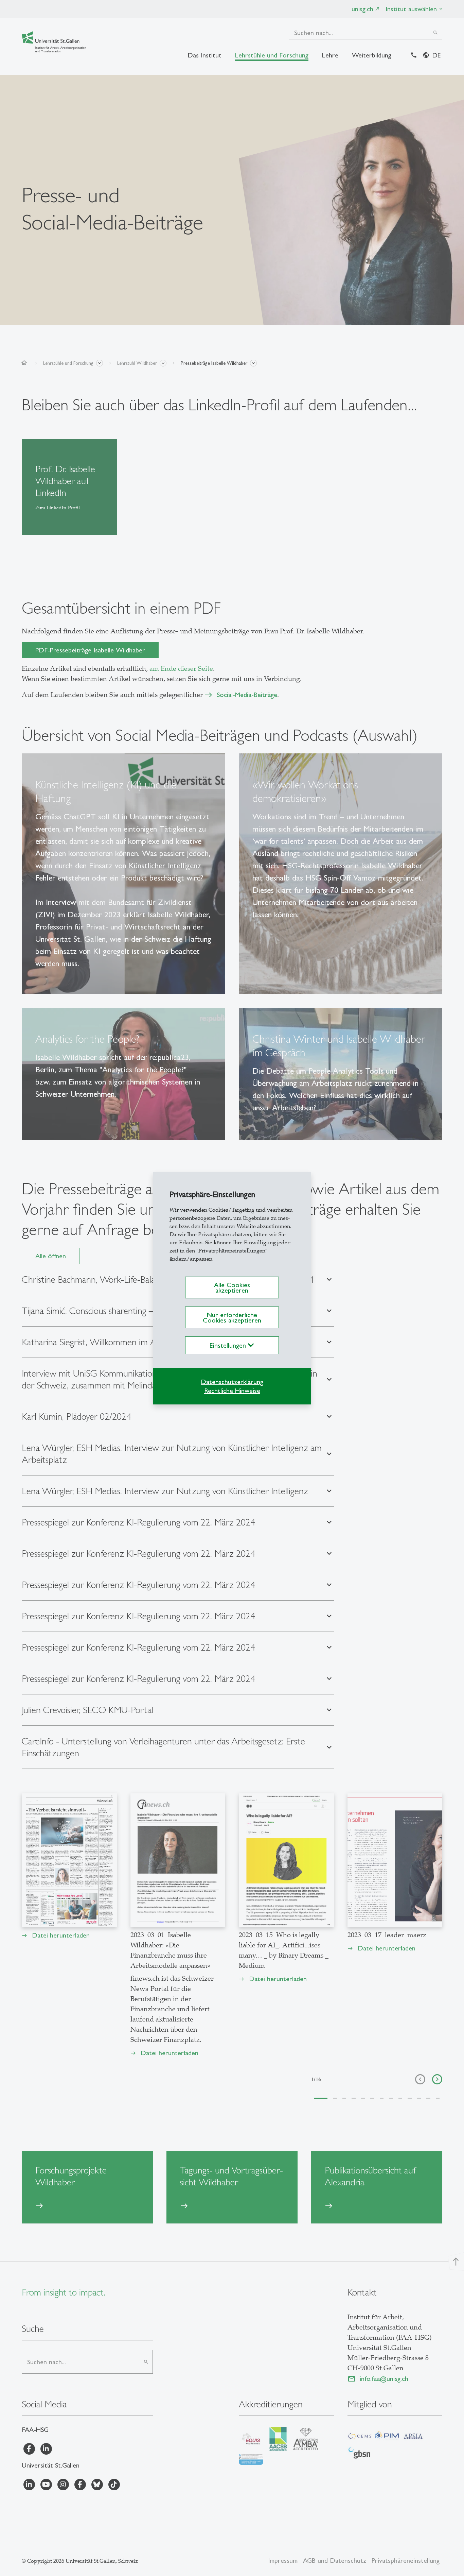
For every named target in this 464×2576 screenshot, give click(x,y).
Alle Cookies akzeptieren (232, 1287)
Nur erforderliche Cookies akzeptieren (232, 1317)
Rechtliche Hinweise (232, 1391)
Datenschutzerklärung (232, 1382)
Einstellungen (229, 1345)
